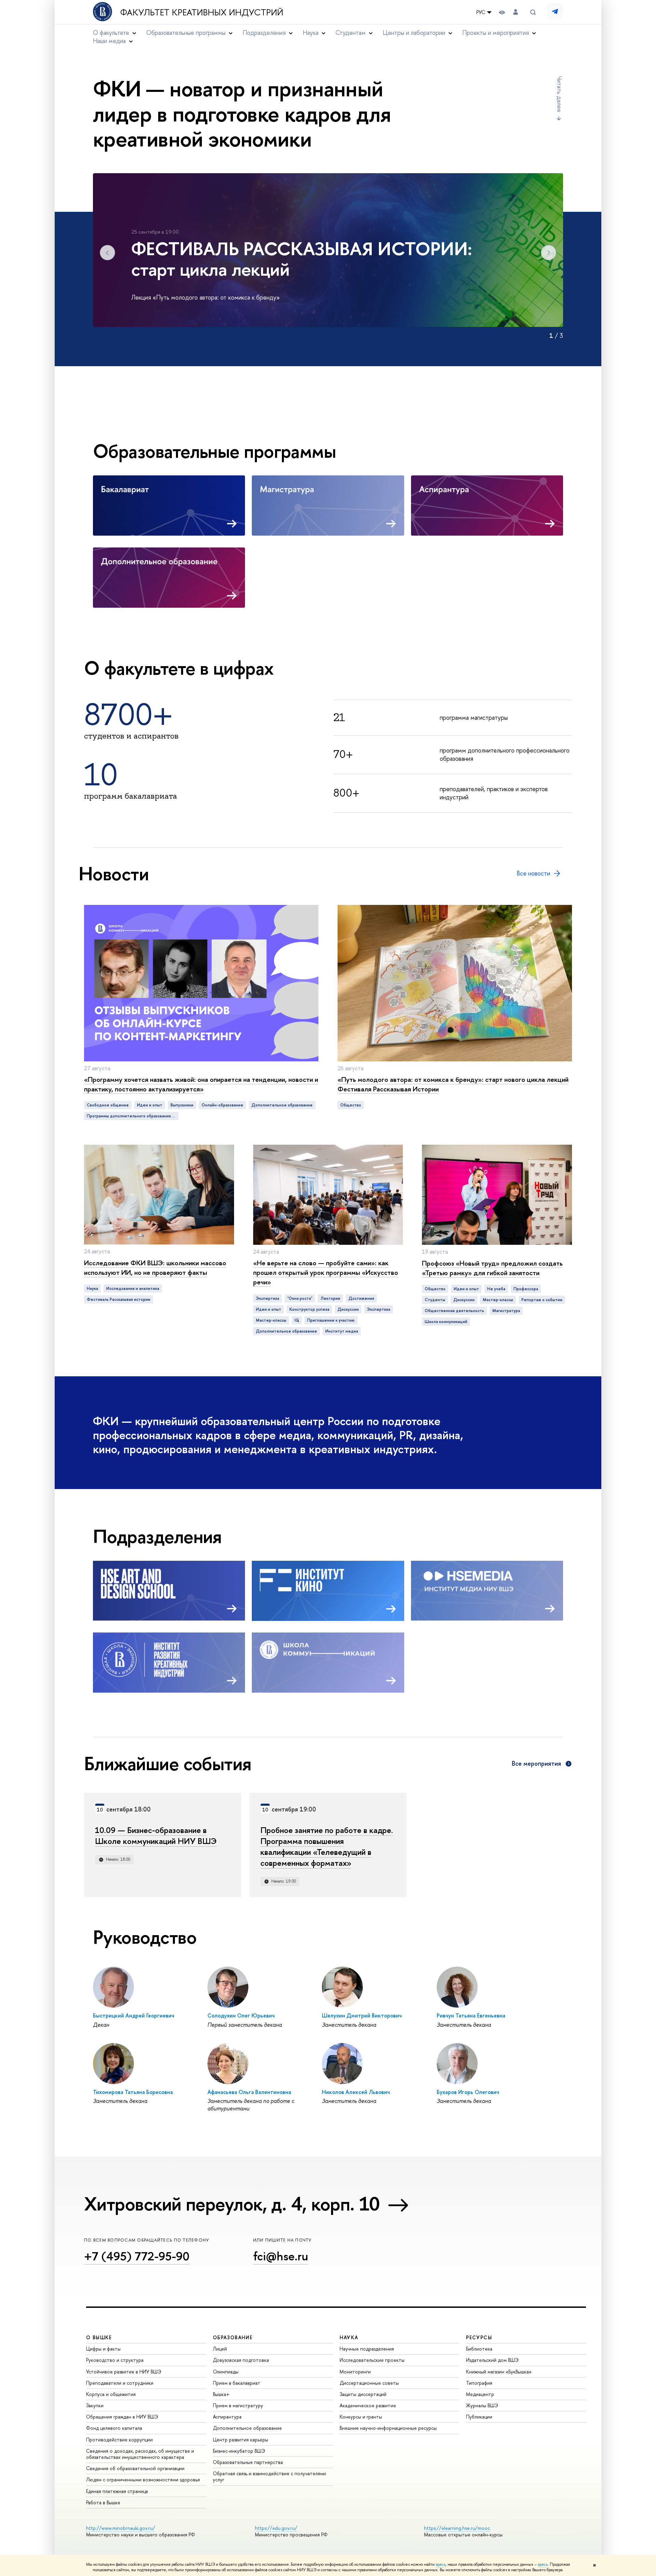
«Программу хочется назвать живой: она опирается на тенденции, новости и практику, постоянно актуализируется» (201, 1084)
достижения (361, 1298)
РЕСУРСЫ (479, 2337)
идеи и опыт (150, 1105)
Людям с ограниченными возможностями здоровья (143, 2479)
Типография (479, 2383)
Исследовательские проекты (372, 2360)
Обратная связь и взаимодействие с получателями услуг (269, 2476)
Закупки (95, 2405)
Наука (92, 1289)
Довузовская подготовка (241, 2360)
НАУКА (349, 2337)
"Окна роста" (300, 1298)
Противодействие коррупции (119, 2440)
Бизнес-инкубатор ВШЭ (239, 2451)
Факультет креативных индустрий (202, 12)
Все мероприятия (536, 1764)
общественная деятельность (454, 1311)
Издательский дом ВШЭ (492, 2360)
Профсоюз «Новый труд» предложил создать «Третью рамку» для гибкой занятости (492, 1268)
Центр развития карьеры (241, 2440)
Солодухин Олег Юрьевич (241, 2015)
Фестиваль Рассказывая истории (119, 1299)
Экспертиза (268, 1298)
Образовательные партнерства (248, 2462)
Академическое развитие (368, 2405)
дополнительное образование (282, 1105)
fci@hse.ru (281, 2256)
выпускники (182, 1105)
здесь (441, 2564)
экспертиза (379, 1309)
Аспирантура (227, 2417)
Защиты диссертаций (363, 2394)
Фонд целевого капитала (114, 2428)
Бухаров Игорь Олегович (468, 2092)
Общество (351, 1105)
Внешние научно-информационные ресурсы (388, 2428)
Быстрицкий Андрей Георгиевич (134, 2015)
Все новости (533, 873)
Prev (107, 253)
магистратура (506, 1311)
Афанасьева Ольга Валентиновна (249, 2092)
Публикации (479, 2417)
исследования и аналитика (133, 1289)
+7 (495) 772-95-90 (137, 2256)
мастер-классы (271, 1320)
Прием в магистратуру (238, 2405)
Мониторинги (355, 2372)
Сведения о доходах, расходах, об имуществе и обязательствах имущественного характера (140, 2454)
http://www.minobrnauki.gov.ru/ (121, 2528)
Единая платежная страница (117, 2491)
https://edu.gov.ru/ (276, 2528)
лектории (330, 1298)
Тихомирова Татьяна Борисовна (133, 2092)
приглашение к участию (331, 1320)
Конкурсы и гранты (361, 2417)
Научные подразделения (367, 2349)
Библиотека (479, 2349)
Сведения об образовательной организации (135, 2468)
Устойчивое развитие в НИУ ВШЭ (124, 2372)
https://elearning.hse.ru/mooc (457, 2528)
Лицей (220, 2349)
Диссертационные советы (369, 2383)
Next (549, 253)
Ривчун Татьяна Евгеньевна (471, 2015)
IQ (297, 1320)
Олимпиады (226, 2372)
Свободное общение (108, 1105)
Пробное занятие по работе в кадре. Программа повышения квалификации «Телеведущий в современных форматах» (327, 1846)
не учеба (496, 1289)
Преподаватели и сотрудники (120, 2383)
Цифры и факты (103, 2349)
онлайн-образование (222, 1105)
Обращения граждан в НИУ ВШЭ (122, 2417)
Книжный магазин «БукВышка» (499, 2372)
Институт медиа (342, 1331)
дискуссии (348, 1309)
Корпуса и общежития (111, 2394)
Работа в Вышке (103, 2502)
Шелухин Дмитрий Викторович (362, 2015)
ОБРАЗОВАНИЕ (233, 2337)
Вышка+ (221, 2394)
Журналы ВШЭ (482, 2405)
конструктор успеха (309, 1309)
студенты (435, 1300)
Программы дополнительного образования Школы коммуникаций (133, 1116)
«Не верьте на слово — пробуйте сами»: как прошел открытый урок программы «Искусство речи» (326, 1272)
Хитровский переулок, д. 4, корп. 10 (232, 2204)
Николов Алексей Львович (356, 2092)
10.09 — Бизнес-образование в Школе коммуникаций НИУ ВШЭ (156, 1835)
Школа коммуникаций (446, 1322)
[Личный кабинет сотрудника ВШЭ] (516, 12)
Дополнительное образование (247, 2428)
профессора (526, 1289)
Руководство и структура (115, 2360)
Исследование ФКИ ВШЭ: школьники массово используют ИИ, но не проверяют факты (155, 1268)
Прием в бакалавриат (237, 2383)
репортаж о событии (542, 1300)
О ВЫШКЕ (99, 2337)
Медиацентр (480, 2394)
